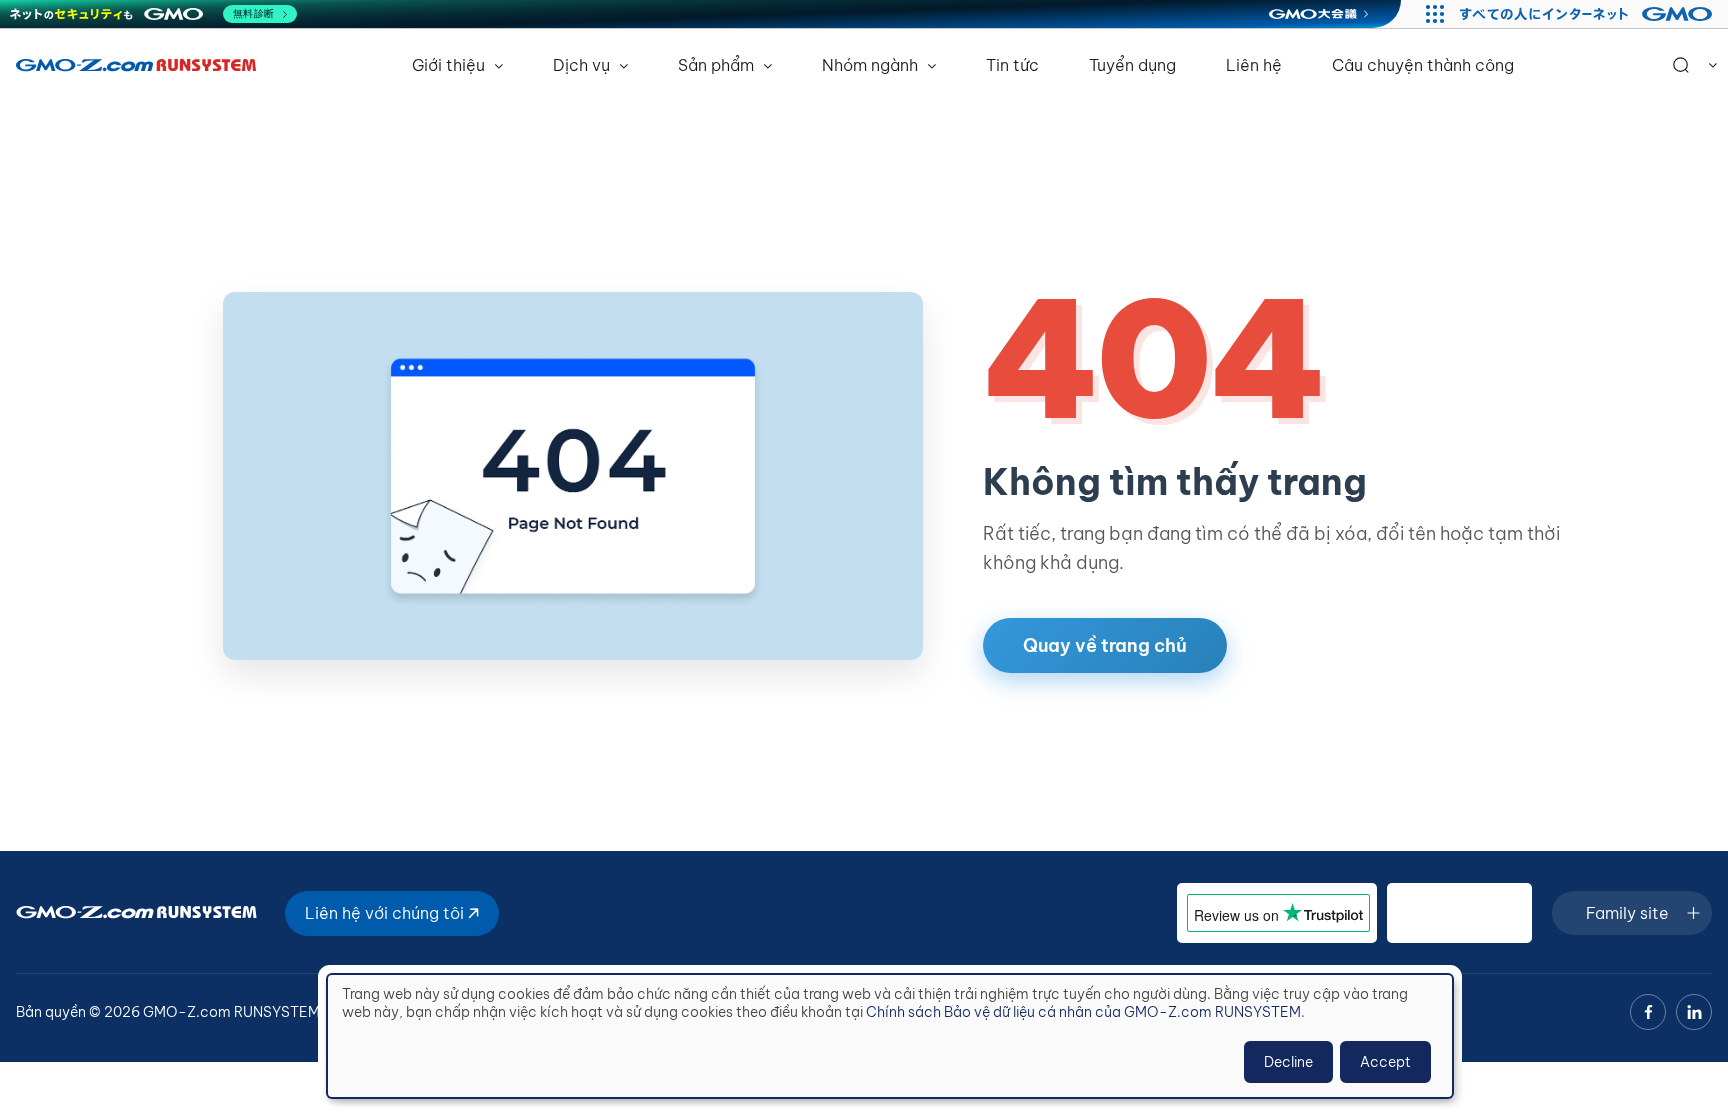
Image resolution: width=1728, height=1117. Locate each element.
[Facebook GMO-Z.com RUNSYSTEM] (1648, 1012)
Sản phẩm (718, 65)
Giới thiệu (450, 65)
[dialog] (889, 1036)
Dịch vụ (583, 65)
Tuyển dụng (1132, 65)
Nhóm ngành (872, 65)
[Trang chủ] (136, 65)
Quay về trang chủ (1105, 645)
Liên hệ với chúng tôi (386, 913)
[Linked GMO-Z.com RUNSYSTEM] (1694, 1012)
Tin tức (1012, 65)
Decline (1288, 1062)
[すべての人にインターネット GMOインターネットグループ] (1588, 14)
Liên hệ (1254, 65)
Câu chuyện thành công (1423, 65)
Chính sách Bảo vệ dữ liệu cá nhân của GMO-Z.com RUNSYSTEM (1083, 1012)
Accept (1385, 1062)
